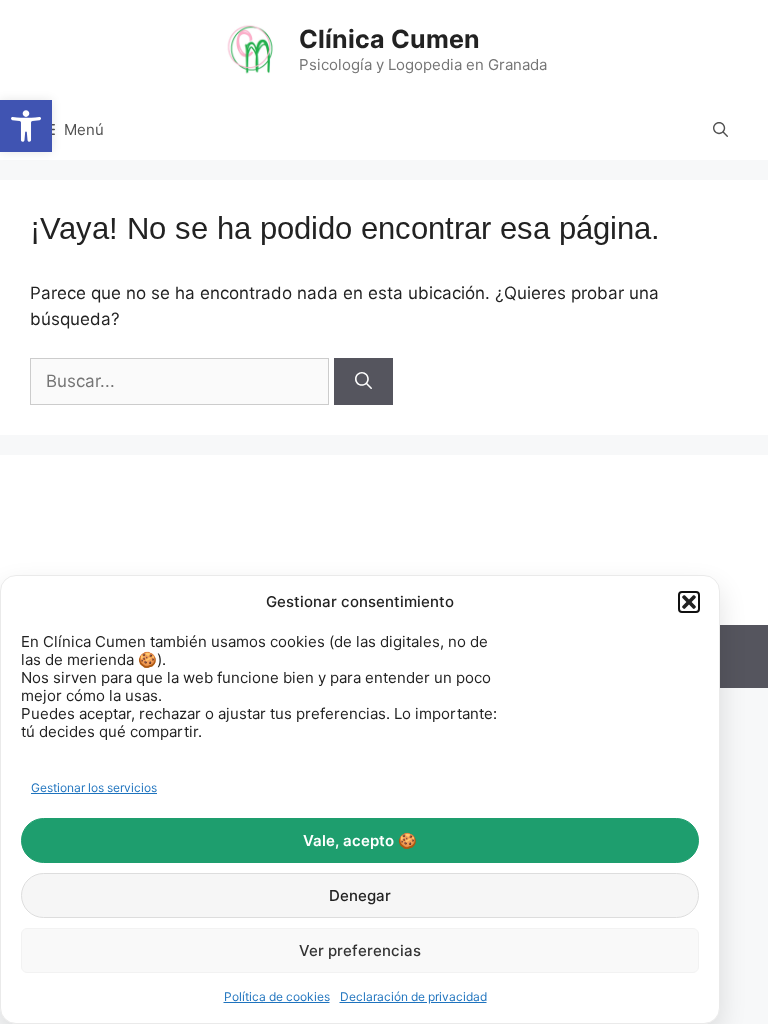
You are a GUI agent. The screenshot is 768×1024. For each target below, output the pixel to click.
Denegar (360, 895)
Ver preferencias (360, 950)
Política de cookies (277, 996)
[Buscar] (363, 382)
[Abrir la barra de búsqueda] (720, 130)
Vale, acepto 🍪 (360, 840)
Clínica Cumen (389, 39)
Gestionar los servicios (94, 787)
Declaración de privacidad (413, 996)
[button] (26, 126)
